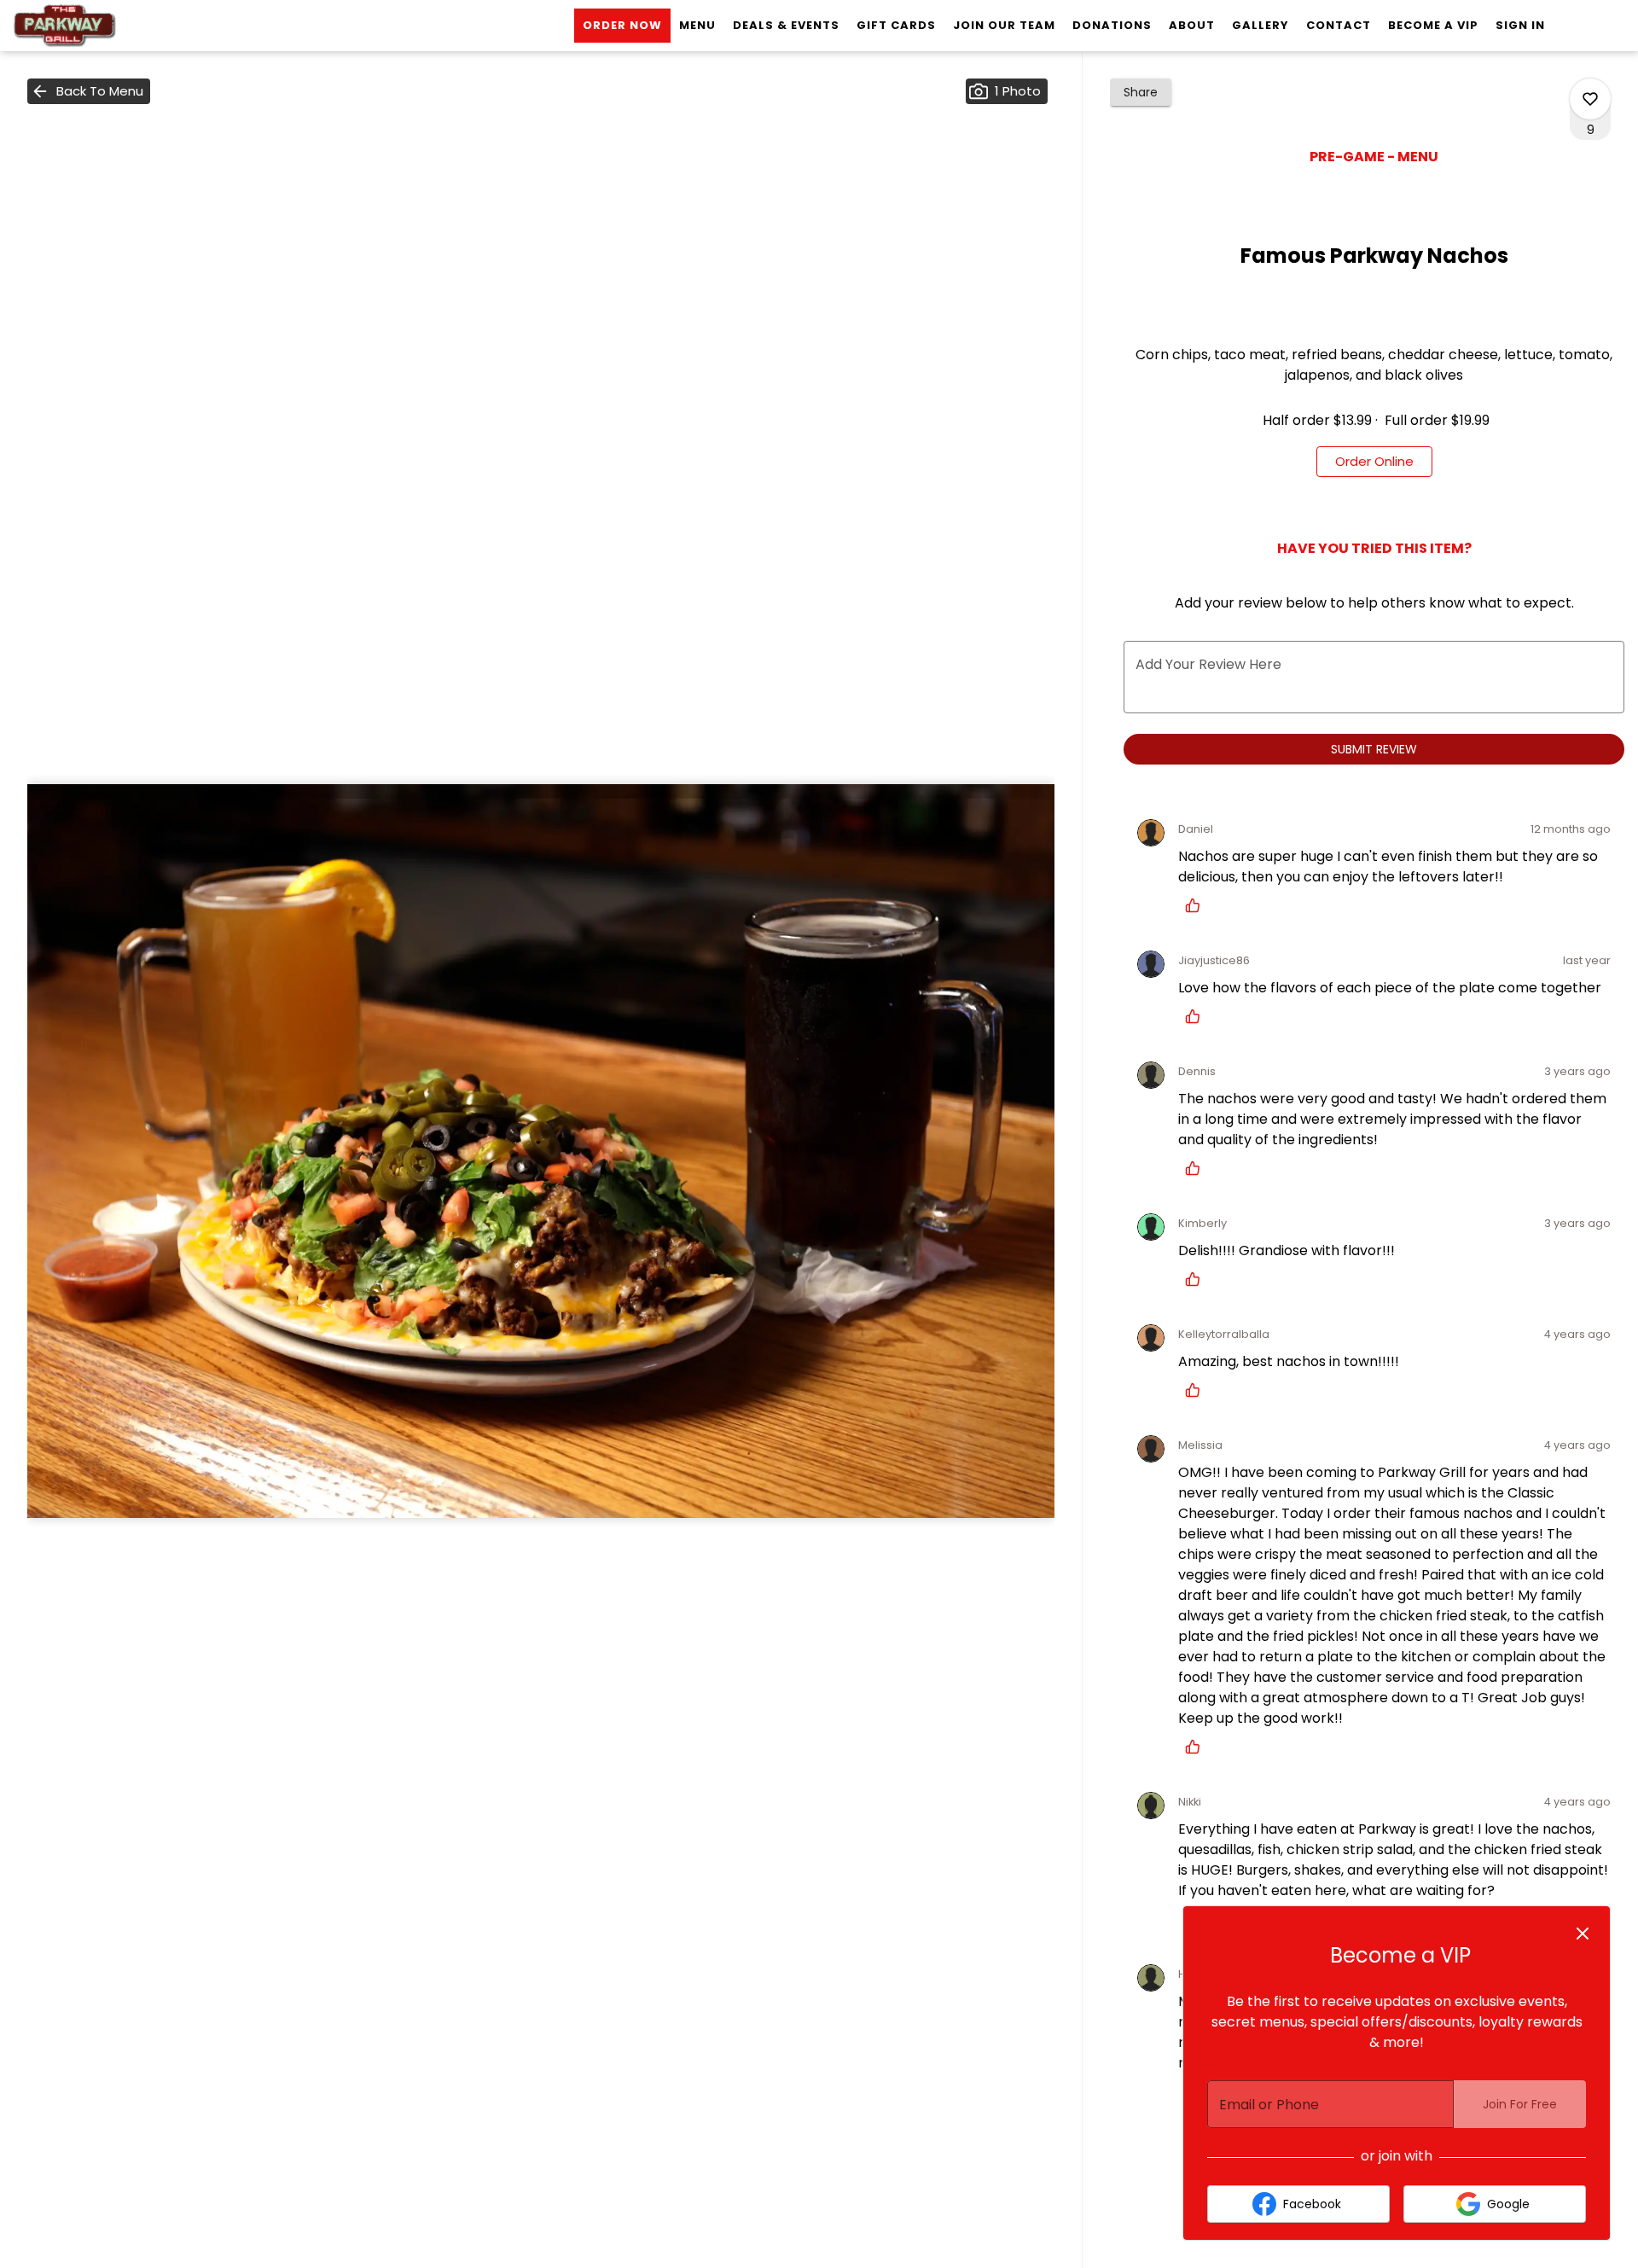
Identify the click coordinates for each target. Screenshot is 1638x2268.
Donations (1112, 25)
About (1192, 25)
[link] (1374, 462)
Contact (1339, 25)
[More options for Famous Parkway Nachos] (1590, 99)
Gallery (1260, 25)
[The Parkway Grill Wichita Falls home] (90, 26)
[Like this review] (1197, 905)
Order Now (622, 25)
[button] (89, 91)
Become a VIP (1433, 25)
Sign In (1520, 25)
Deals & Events (786, 25)
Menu (697, 25)
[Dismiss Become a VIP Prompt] (1583, 1934)
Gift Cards (896, 25)
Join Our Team (1004, 25)
